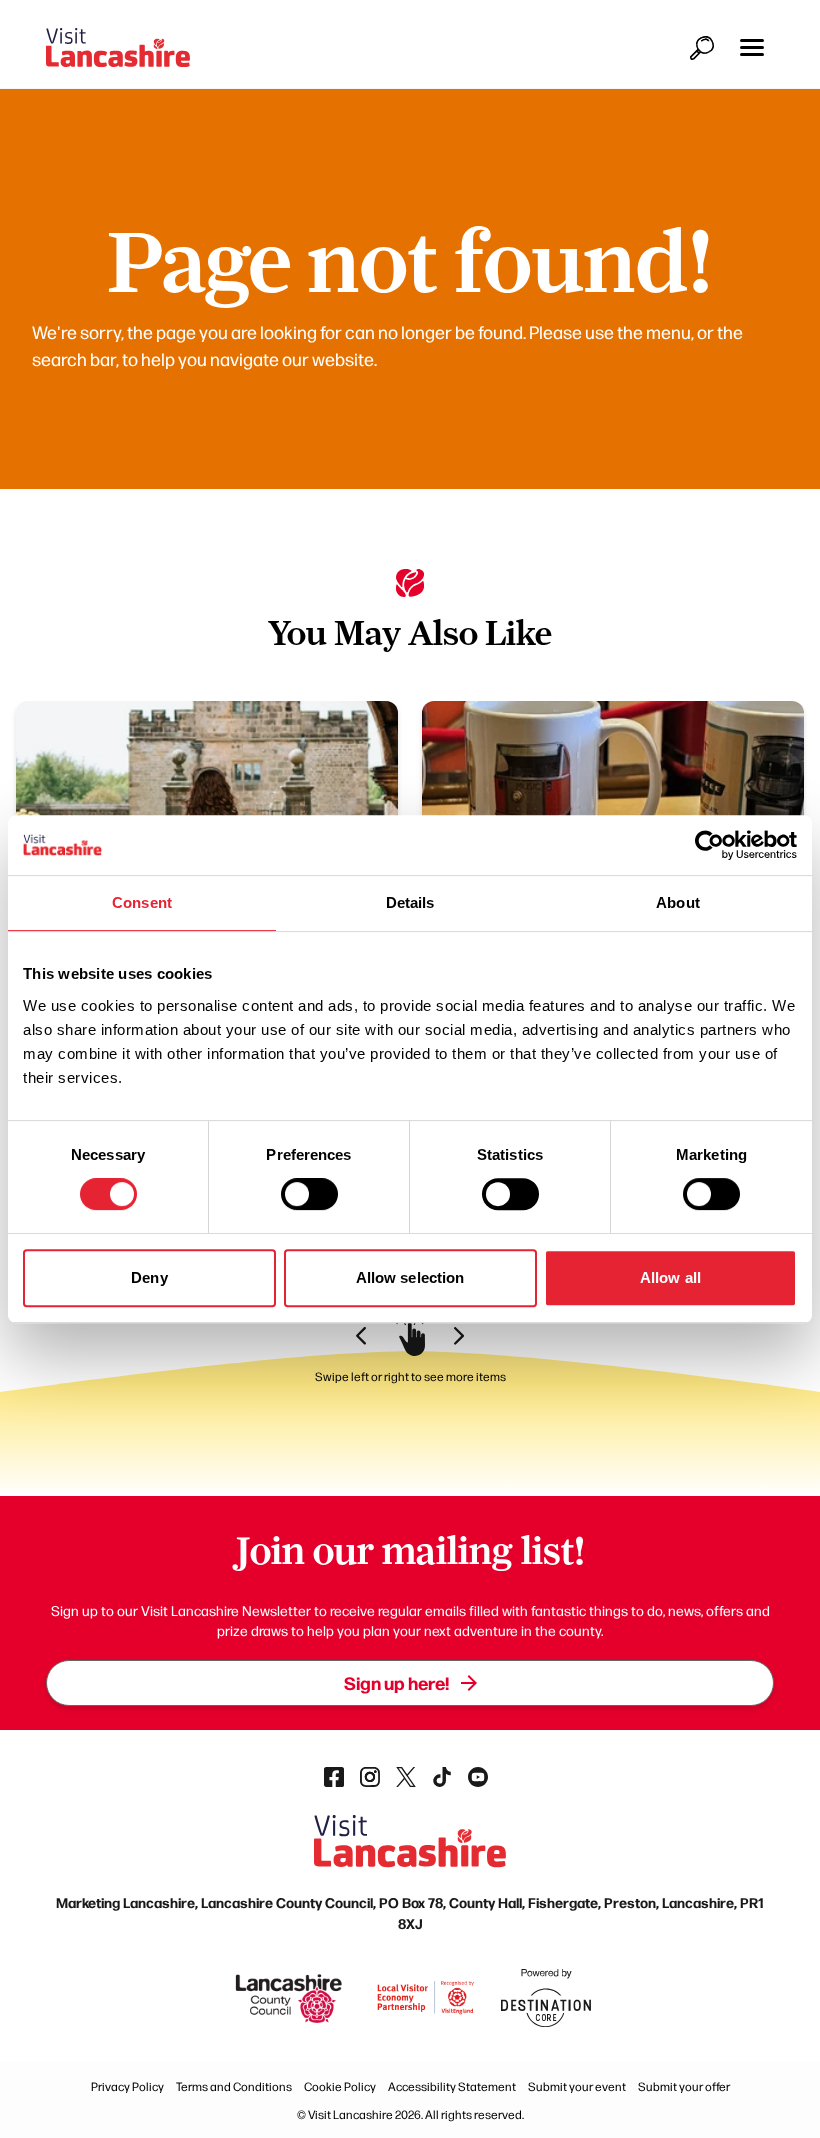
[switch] (309, 1194)
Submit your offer (684, 2086)
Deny (149, 1277)
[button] (752, 47)
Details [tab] (410, 902)
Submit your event (577, 2086)
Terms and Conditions (234, 2086)
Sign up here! (396, 1682)
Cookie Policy (340, 2086)
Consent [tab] (142, 902)
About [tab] (678, 902)
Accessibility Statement (452, 2086)
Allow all (670, 1277)
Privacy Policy (127, 2086)
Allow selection (410, 1277)
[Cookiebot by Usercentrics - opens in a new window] (709, 845)
